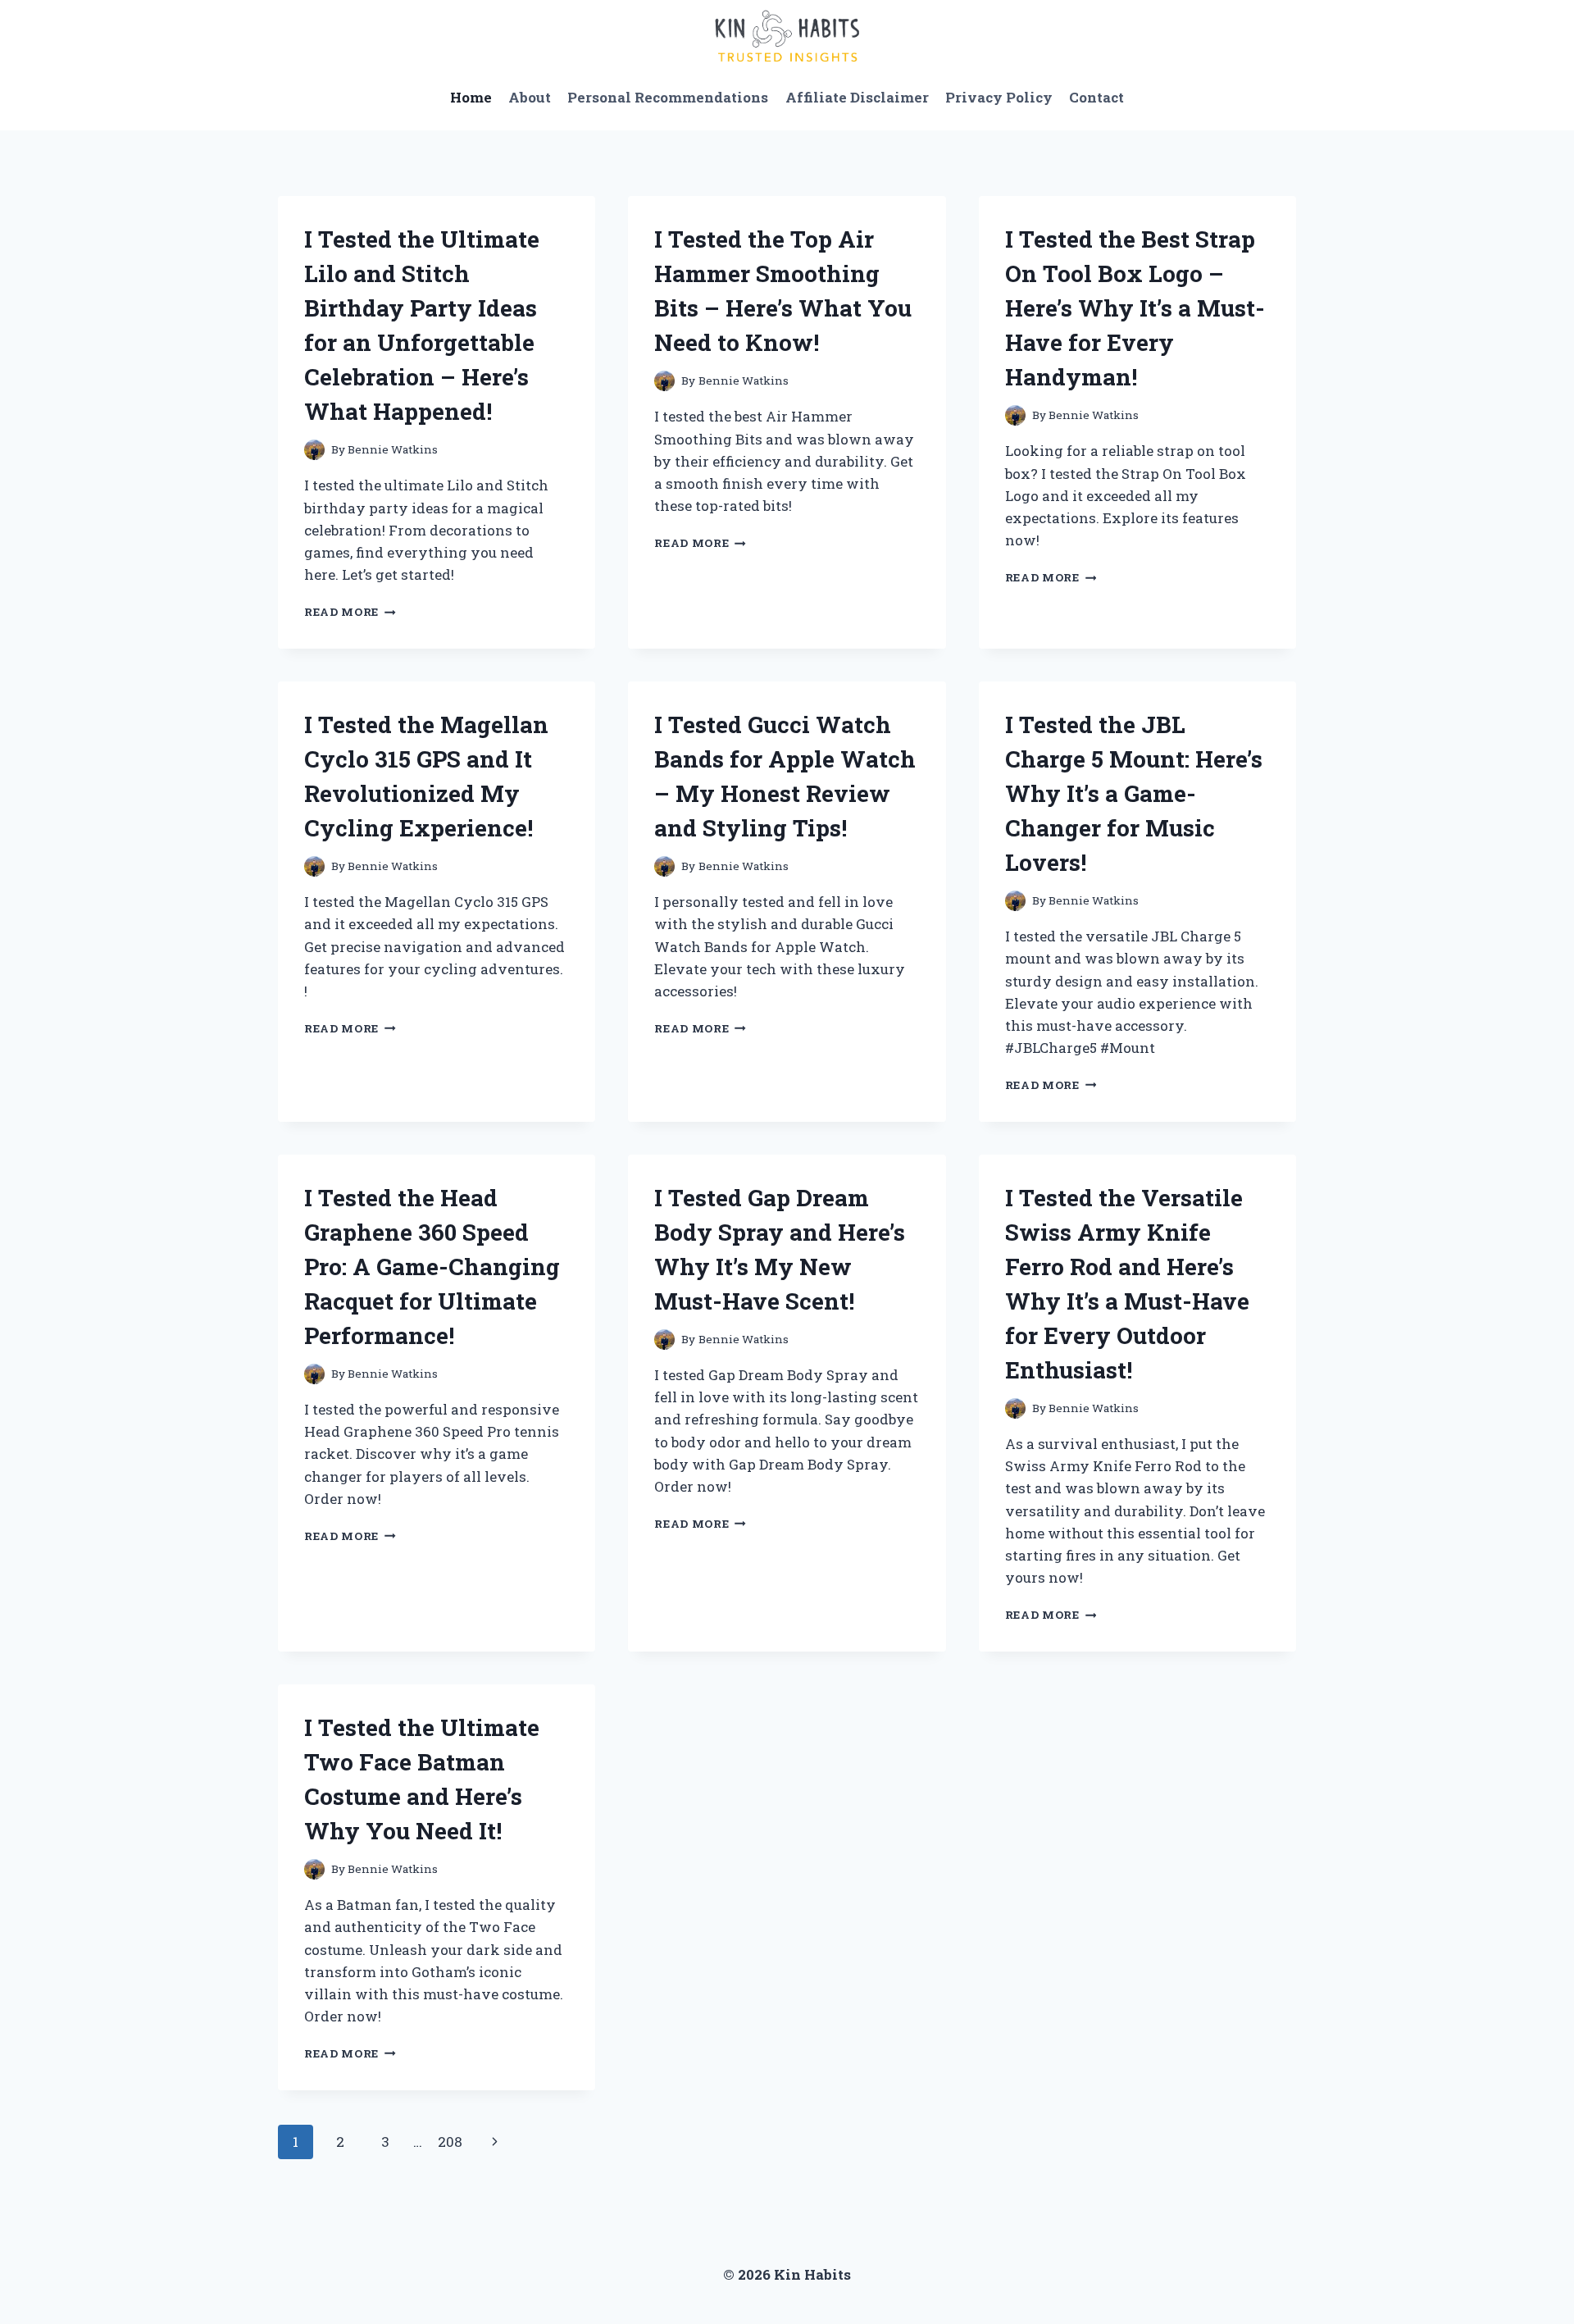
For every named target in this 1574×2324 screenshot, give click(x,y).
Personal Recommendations (668, 97)
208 (450, 2142)
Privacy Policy (999, 97)
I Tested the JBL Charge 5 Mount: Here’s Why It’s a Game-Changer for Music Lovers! (1134, 793)
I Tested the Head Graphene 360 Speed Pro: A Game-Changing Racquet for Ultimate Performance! (432, 1267)
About (530, 97)
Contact (1096, 97)
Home (471, 97)
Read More (350, 612)
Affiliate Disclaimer (857, 97)
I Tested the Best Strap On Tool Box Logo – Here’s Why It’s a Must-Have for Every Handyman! (1135, 308)
